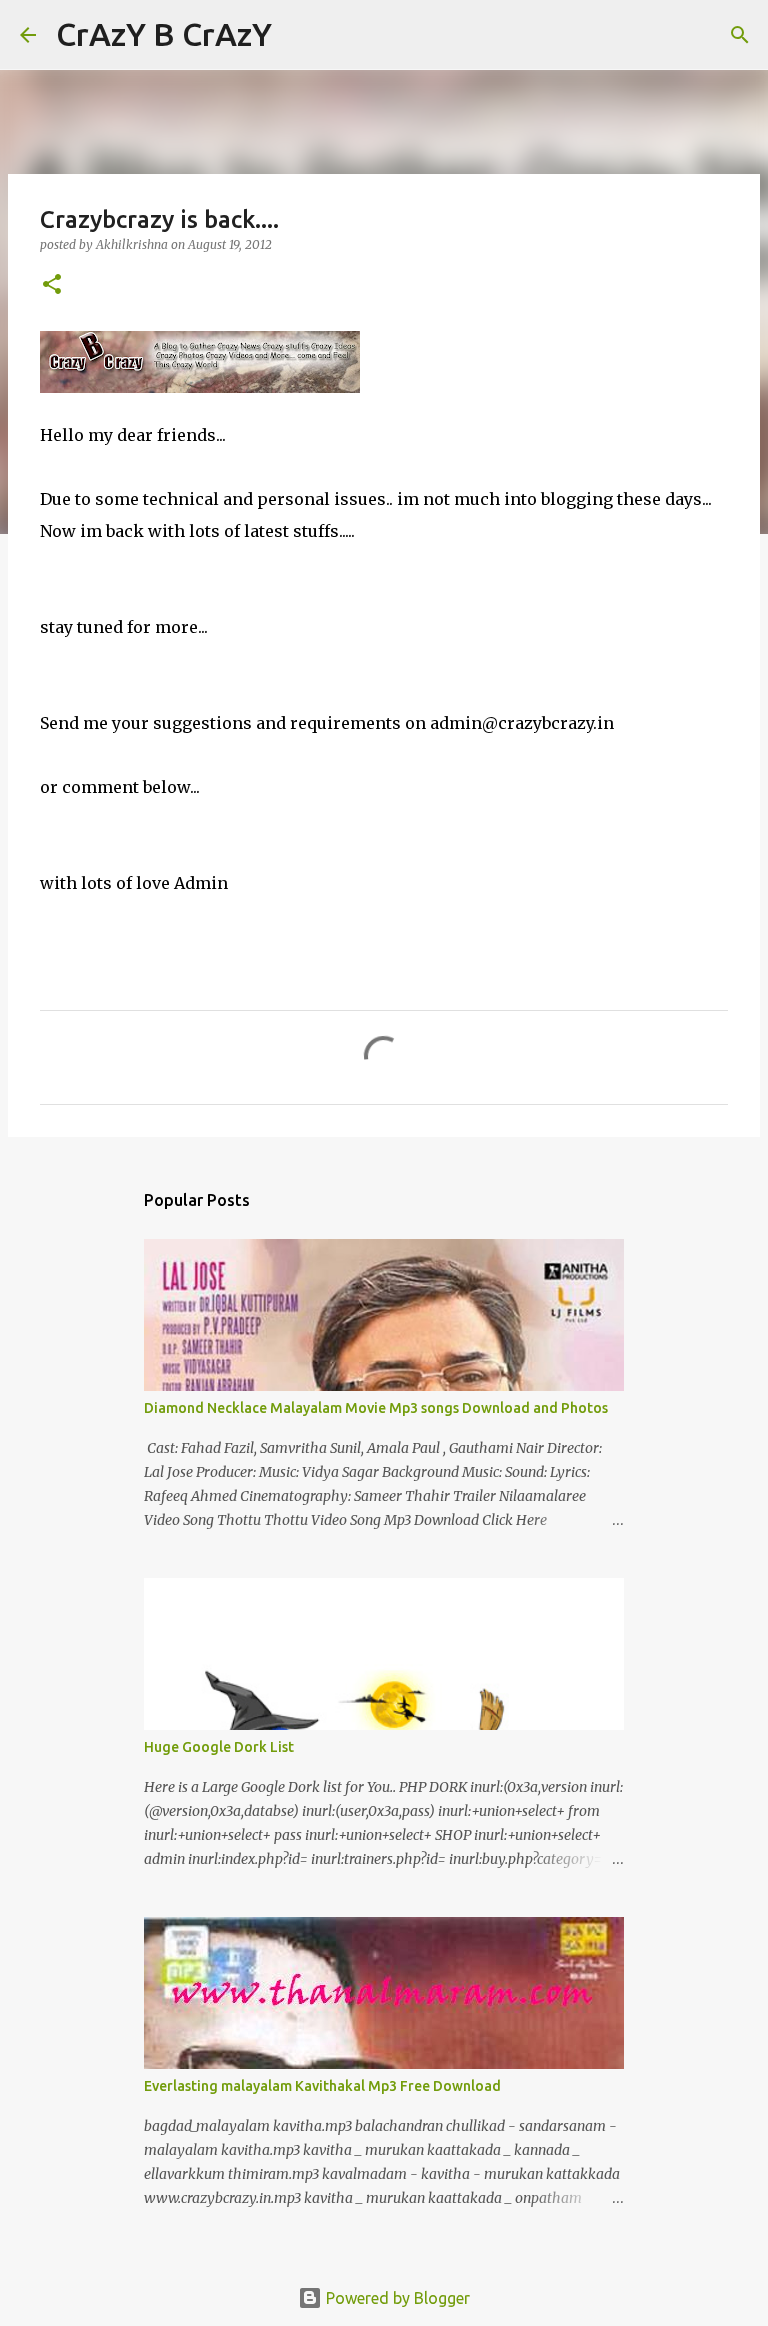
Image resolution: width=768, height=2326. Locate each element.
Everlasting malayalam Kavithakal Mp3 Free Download (322, 2086)
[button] (52, 285)
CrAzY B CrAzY (164, 34)
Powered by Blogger (396, 2298)
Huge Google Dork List (219, 1747)
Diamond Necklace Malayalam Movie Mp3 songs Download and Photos (376, 1408)
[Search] (300, 35)
